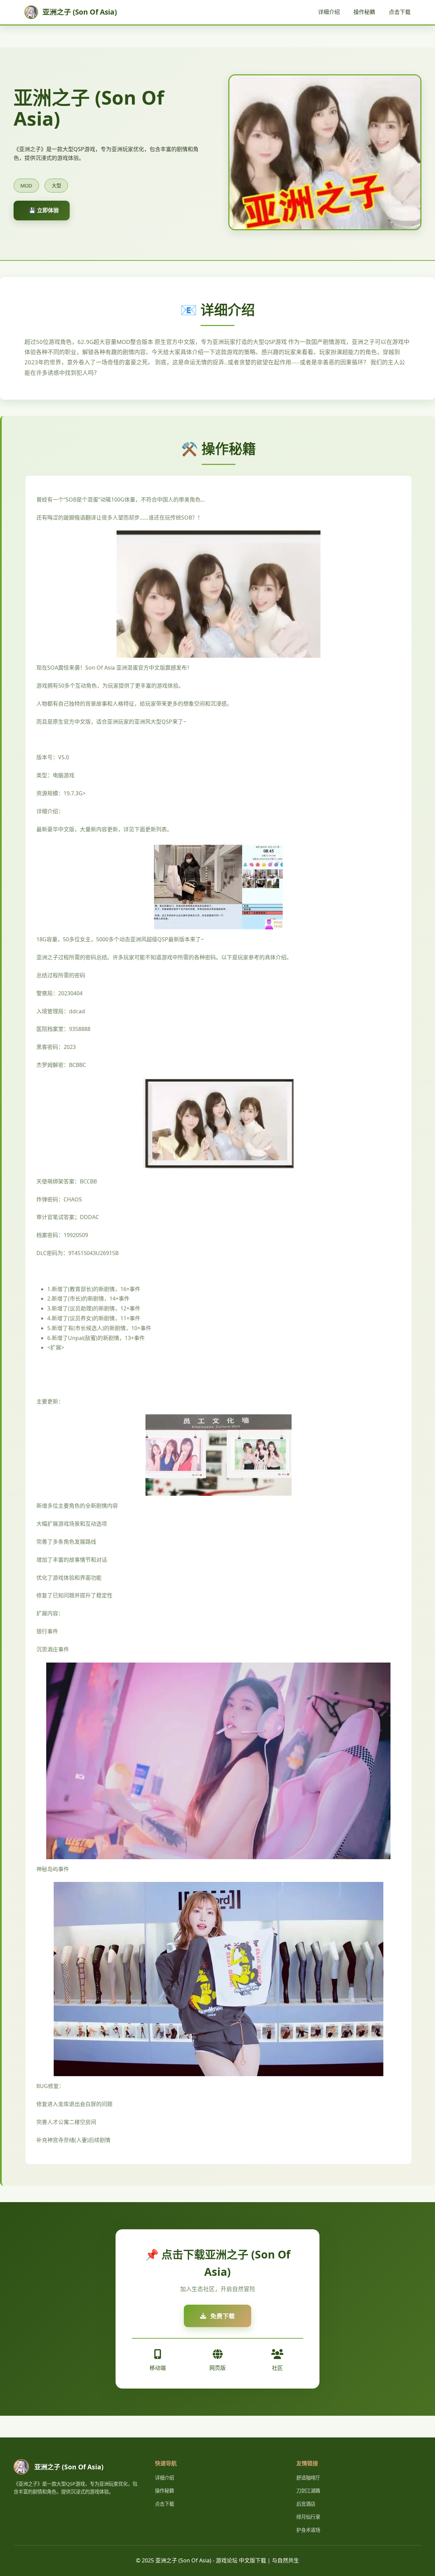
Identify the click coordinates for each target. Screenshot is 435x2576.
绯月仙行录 (308, 2517)
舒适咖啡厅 (308, 2478)
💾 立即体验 (44, 210)
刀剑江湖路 (308, 2491)
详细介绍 (329, 12)
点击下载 (400, 12)
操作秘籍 (364, 12)
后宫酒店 (306, 2504)
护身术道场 (308, 2530)
